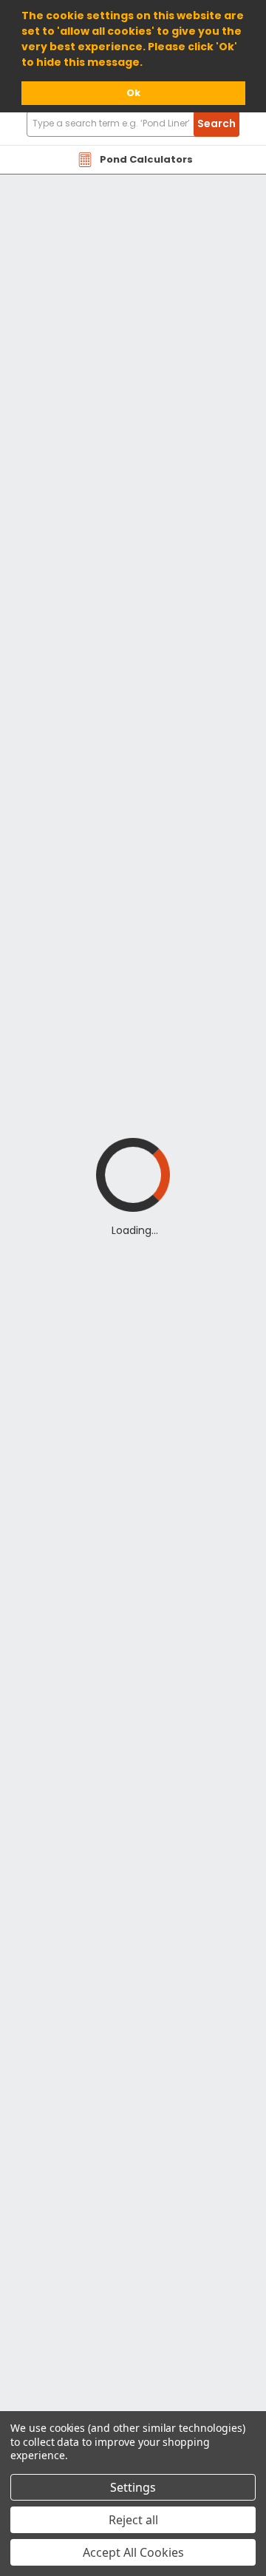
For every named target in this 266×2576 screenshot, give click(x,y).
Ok (133, 93)
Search (216, 123)
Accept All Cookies (133, 2552)
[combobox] (133, 124)
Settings (133, 2487)
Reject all (133, 2520)
